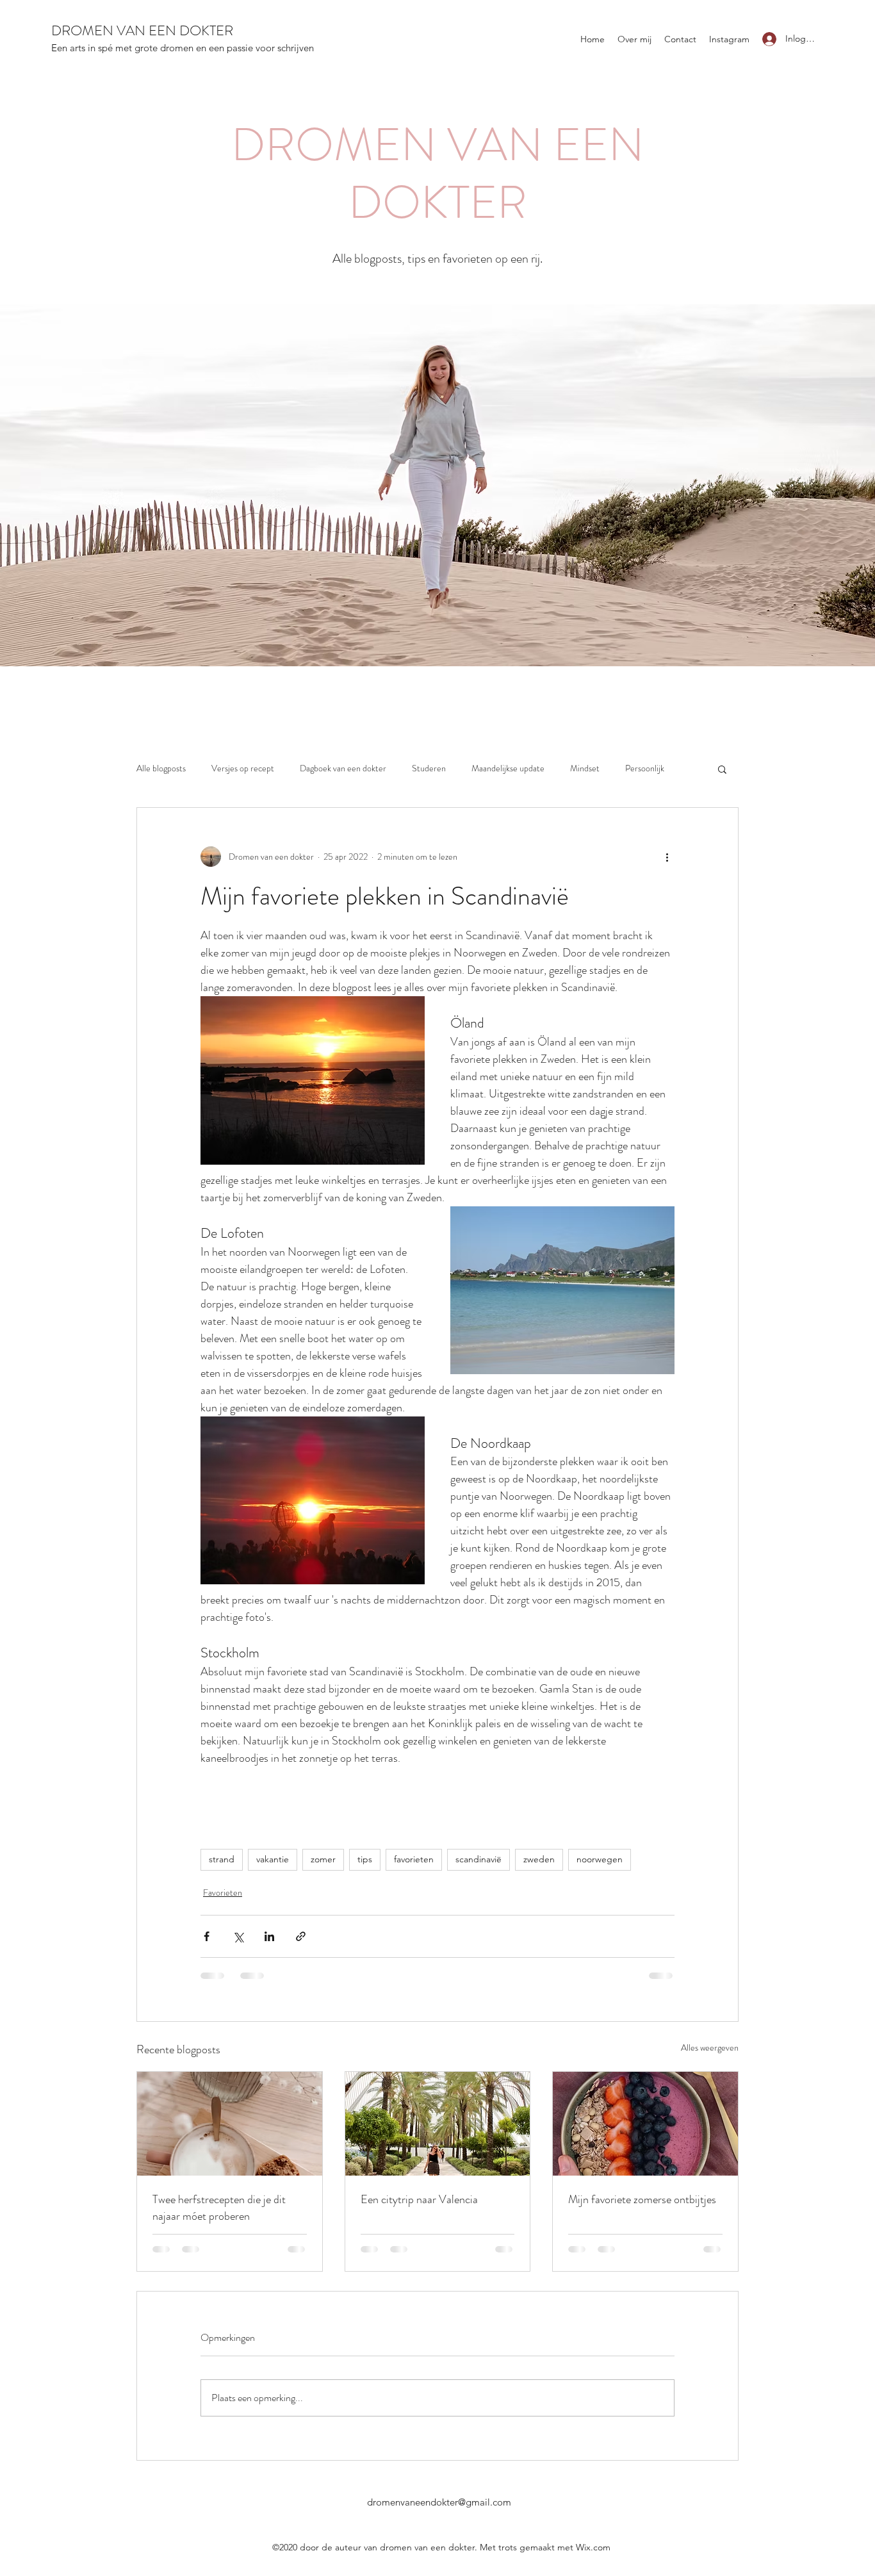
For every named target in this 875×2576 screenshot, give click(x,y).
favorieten (414, 1859)
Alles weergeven (710, 2047)
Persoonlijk (645, 768)
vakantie (273, 1859)
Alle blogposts (161, 768)
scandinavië (478, 1859)
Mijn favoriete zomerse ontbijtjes (642, 2199)
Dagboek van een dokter (343, 768)
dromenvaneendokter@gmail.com (439, 2502)
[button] (722, 769)
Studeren (429, 768)
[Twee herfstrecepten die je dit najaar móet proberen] (230, 2124)
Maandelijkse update (508, 768)
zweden (539, 1859)
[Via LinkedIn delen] (269, 1936)
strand (222, 1859)
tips (365, 1859)
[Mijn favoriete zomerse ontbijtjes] (645, 2124)
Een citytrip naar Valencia (419, 2199)
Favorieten (223, 1892)
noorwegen (600, 1859)
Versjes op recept (243, 768)
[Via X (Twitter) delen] (238, 1936)
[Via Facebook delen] (207, 1936)
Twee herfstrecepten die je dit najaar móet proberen (219, 2208)
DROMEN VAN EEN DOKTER (142, 30)
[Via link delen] (301, 1936)
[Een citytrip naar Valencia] (438, 2124)
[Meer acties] (667, 857)
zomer (323, 1859)
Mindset (585, 768)
